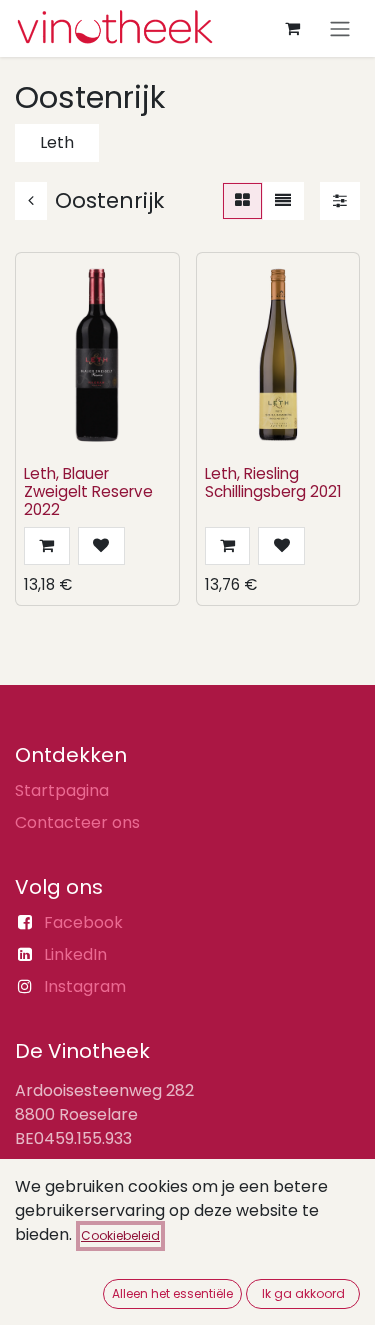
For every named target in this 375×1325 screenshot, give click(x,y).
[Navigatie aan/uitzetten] (340, 28)
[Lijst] (283, 201)
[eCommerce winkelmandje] (292, 28)
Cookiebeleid (120, 1235)
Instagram (85, 986)
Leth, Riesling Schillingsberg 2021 (273, 482)
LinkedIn (75, 954)
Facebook (83, 922)
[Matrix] (242, 201)
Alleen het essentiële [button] (172, 1293)
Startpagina (62, 790)
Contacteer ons (77, 822)
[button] (47, 546)
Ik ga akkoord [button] (303, 1293)
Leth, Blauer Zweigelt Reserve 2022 (88, 491)
